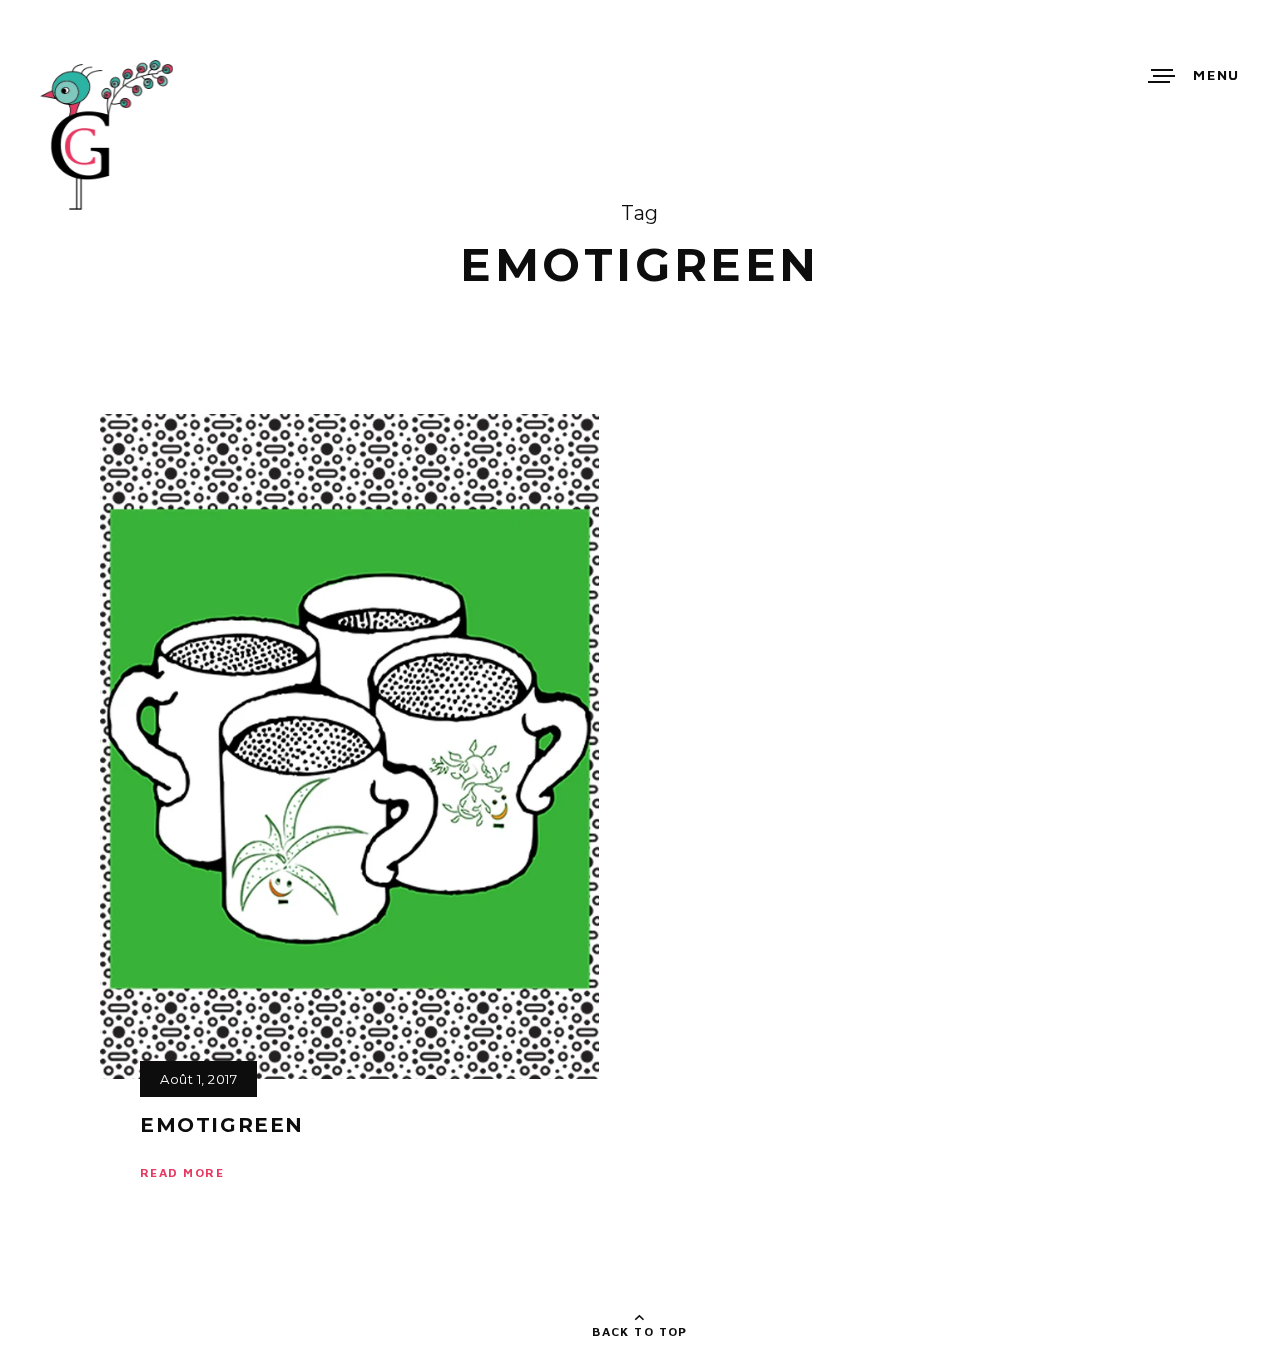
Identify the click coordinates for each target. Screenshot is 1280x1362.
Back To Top (640, 1331)
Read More (182, 1172)
